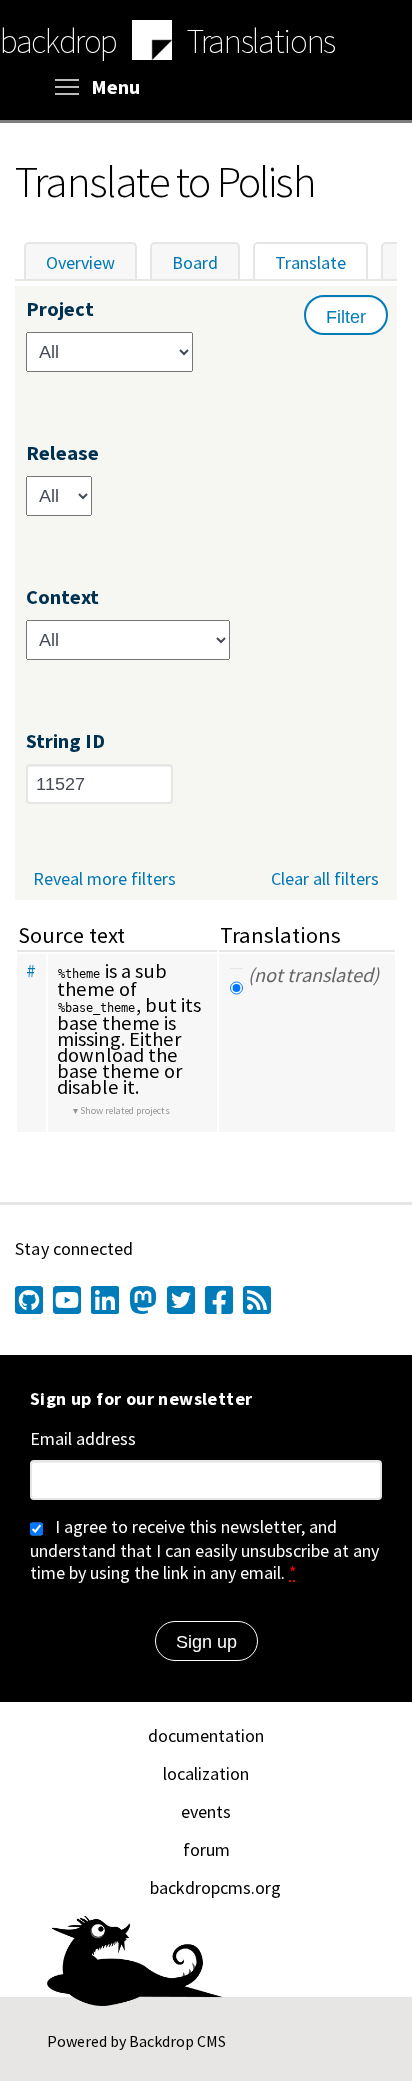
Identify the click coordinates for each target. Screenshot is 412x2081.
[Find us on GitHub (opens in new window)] (29, 1300)
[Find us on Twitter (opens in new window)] (181, 1300)
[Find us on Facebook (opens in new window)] (219, 1300)
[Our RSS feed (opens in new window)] (257, 1300)
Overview (80, 262)
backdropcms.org (215, 1887)
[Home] (152, 43)
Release (62, 453)
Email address (83, 1439)
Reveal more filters (104, 879)
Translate (321, 262)
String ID (65, 741)
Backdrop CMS (177, 2041)
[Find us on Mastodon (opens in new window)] (143, 1300)
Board (195, 262)
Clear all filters (325, 878)
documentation (206, 1735)
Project (60, 309)
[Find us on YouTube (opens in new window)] (67, 1300)
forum (206, 1849)
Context (62, 597)
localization (206, 1773)
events (206, 1811)
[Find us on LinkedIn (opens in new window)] (105, 1300)
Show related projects (125, 1110)
